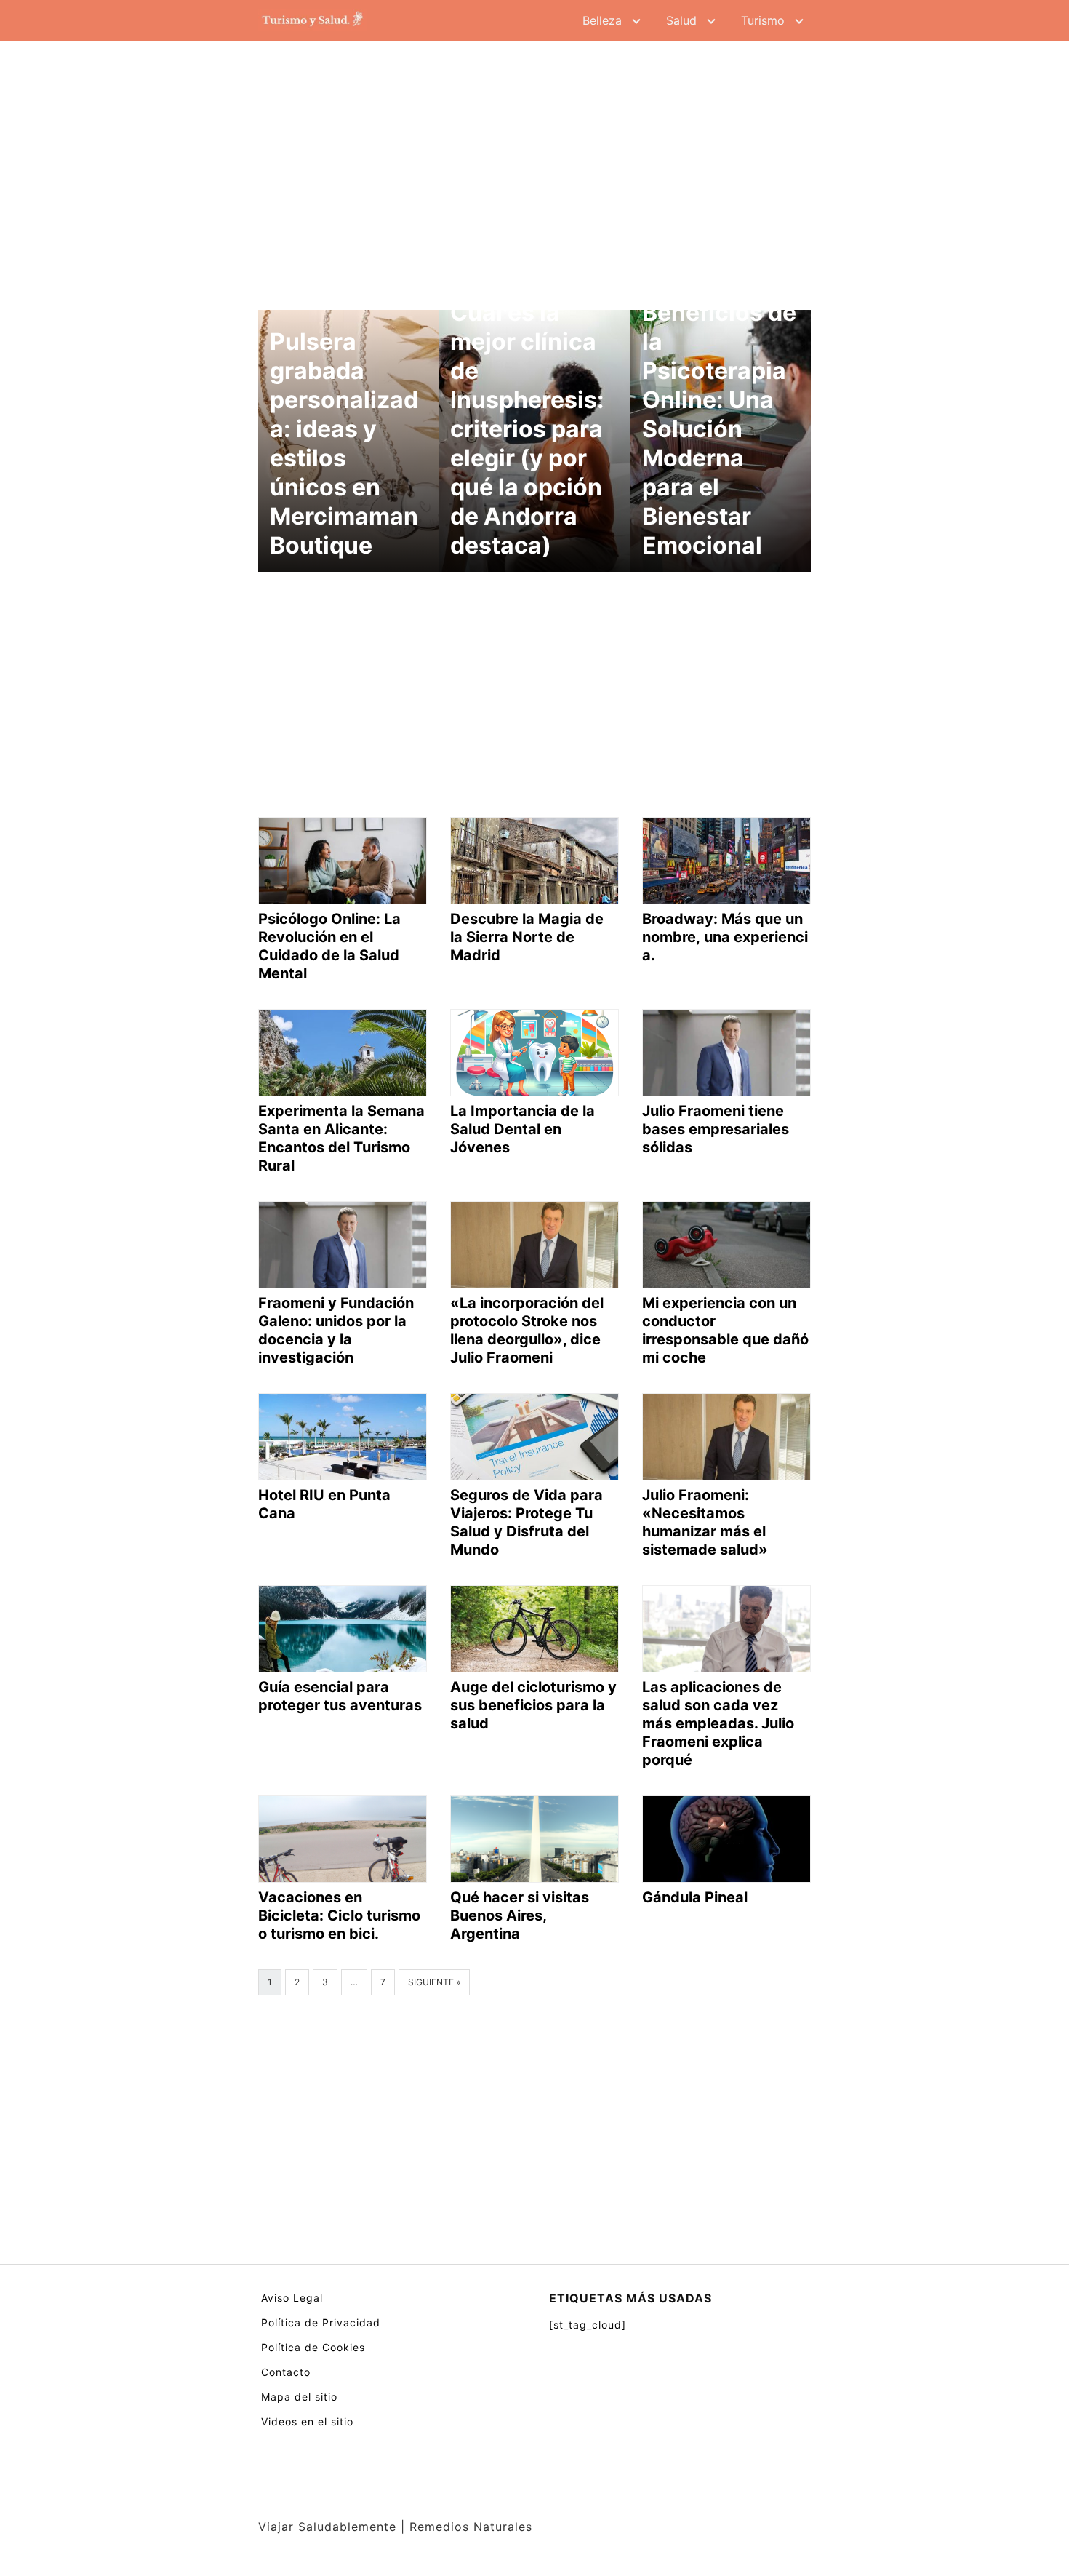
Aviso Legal (292, 2298)
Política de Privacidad (321, 2322)
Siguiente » (434, 1982)
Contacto (286, 2372)
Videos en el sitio (307, 2421)
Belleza (602, 20)
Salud (681, 20)
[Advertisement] (534, 167)
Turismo (763, 20)
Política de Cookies (313, 2347)
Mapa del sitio (299, 2397)
